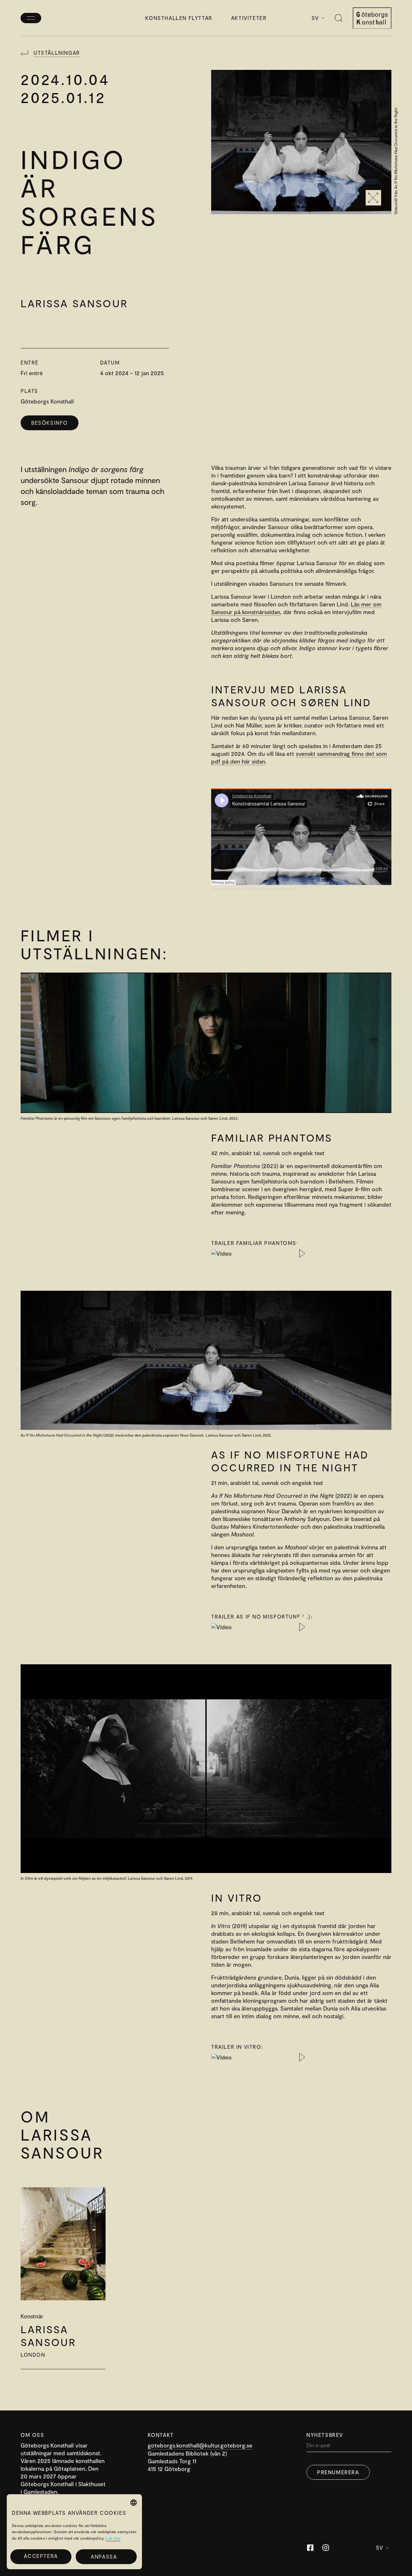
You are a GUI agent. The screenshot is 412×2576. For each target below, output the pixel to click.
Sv (315, 18)
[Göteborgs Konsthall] (372, 18)
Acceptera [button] (41, 2556)
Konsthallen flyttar (179, 18)
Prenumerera (338, 2472)
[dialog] (74, 2532)
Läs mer (113, 2538)
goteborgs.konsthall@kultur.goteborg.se (200, 2445)
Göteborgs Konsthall (226, 889)
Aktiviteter (249, 18)
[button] (106, 2557)
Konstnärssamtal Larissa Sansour (270, 889)
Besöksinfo (50, 423)
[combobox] (134, 2503)
